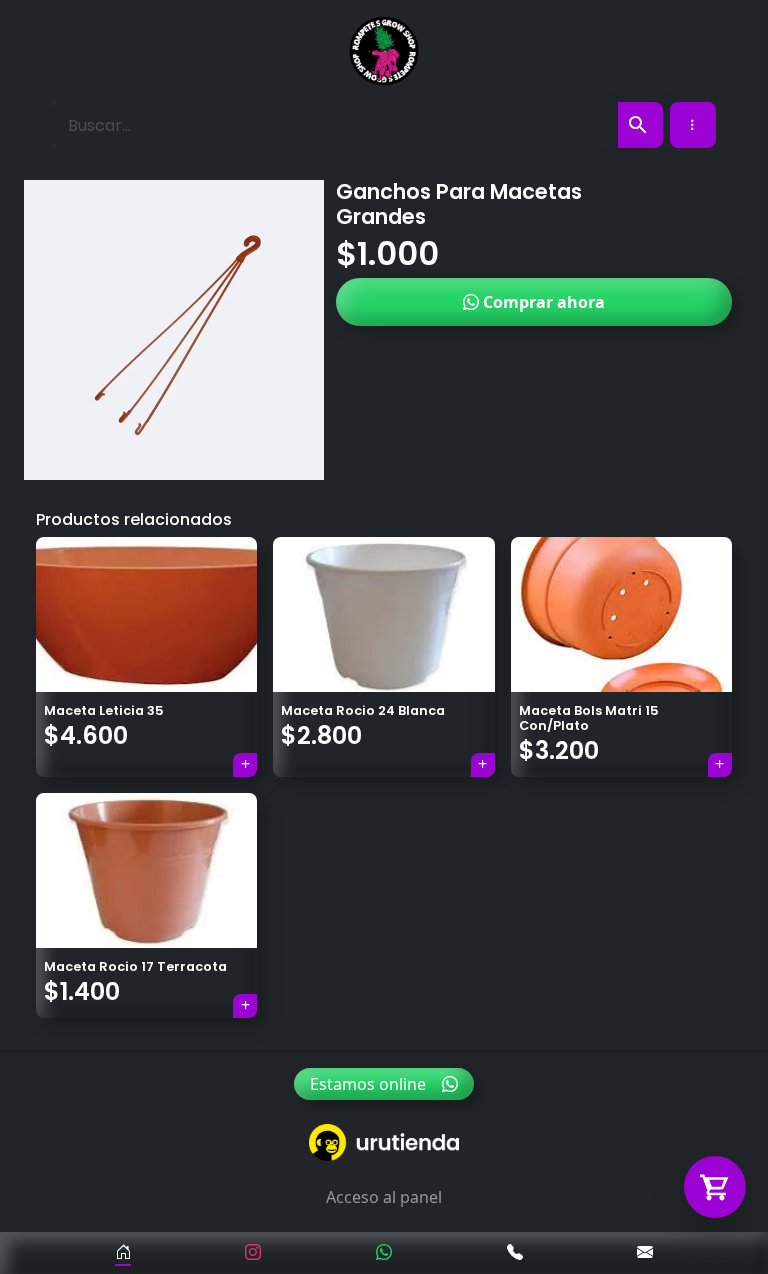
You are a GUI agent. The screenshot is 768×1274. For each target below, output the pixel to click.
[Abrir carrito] (715, 1187)
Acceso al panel (384, 1197)
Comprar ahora (542, 302)
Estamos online (368, 1084)
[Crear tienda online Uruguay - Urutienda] (384, 1142)
